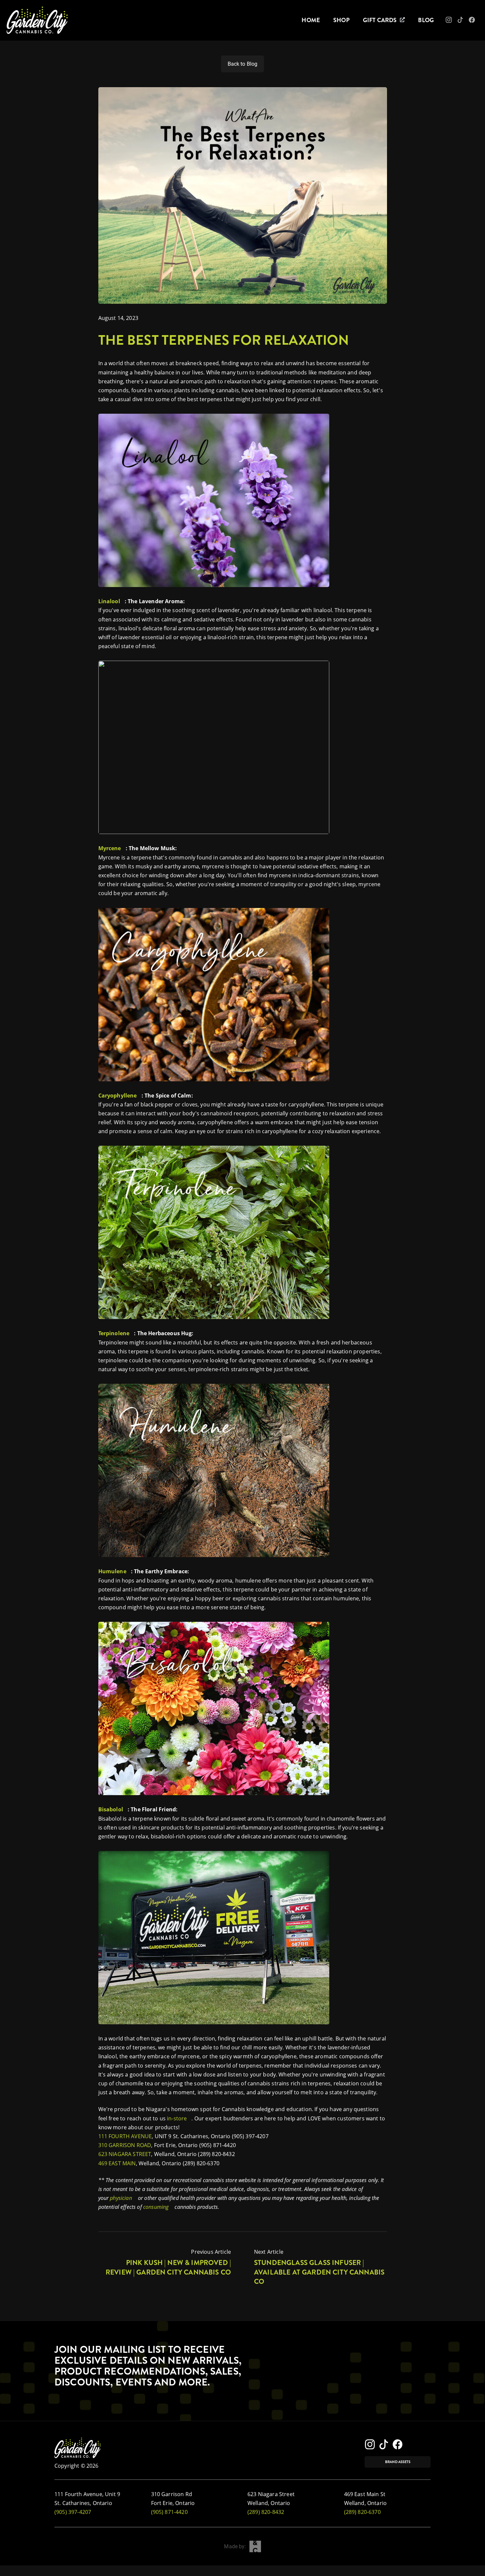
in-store (177, 2118)
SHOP (341, 20)
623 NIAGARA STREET (125, 2154)
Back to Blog (243, 64)
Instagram (453, 22)
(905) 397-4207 (73, 2512)
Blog (426, 20)
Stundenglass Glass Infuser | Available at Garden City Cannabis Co (319, 2272)
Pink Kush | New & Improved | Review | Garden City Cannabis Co (168, 2267)
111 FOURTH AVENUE (125, 2136)
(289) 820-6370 (362, 2512)
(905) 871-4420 (169, 2512)
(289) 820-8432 (266, 2512)
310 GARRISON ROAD (125, 2145)
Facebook (477, 22)
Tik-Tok (464, 22)
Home (311, 20)
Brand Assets (398, 2462)
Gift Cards (380, 20)
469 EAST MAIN (117, 2163)
